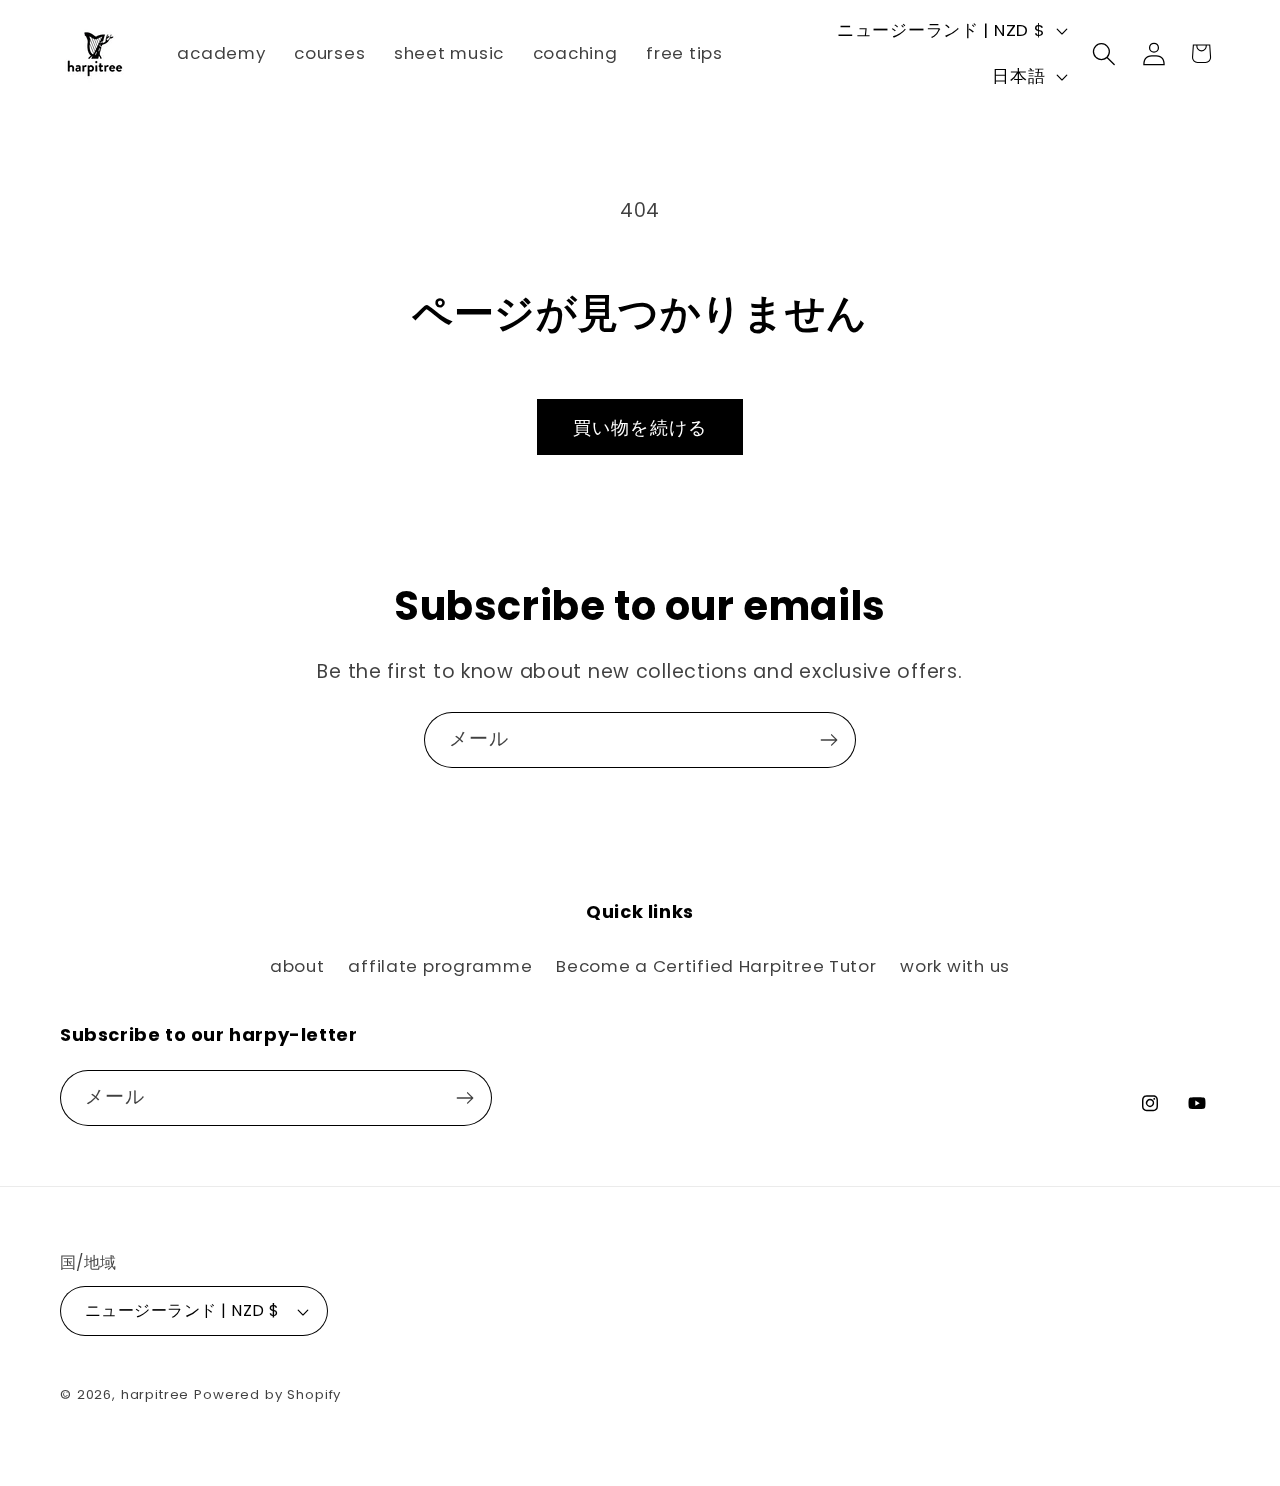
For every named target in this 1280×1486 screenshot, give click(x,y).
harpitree (155, 1394)
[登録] (828, 740)
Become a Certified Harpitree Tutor (716, 966)
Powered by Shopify (267, 1394)
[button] (1104, 53)
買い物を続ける (640, 427)
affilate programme (440, 966)
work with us (955, 966)
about (297, 966)
